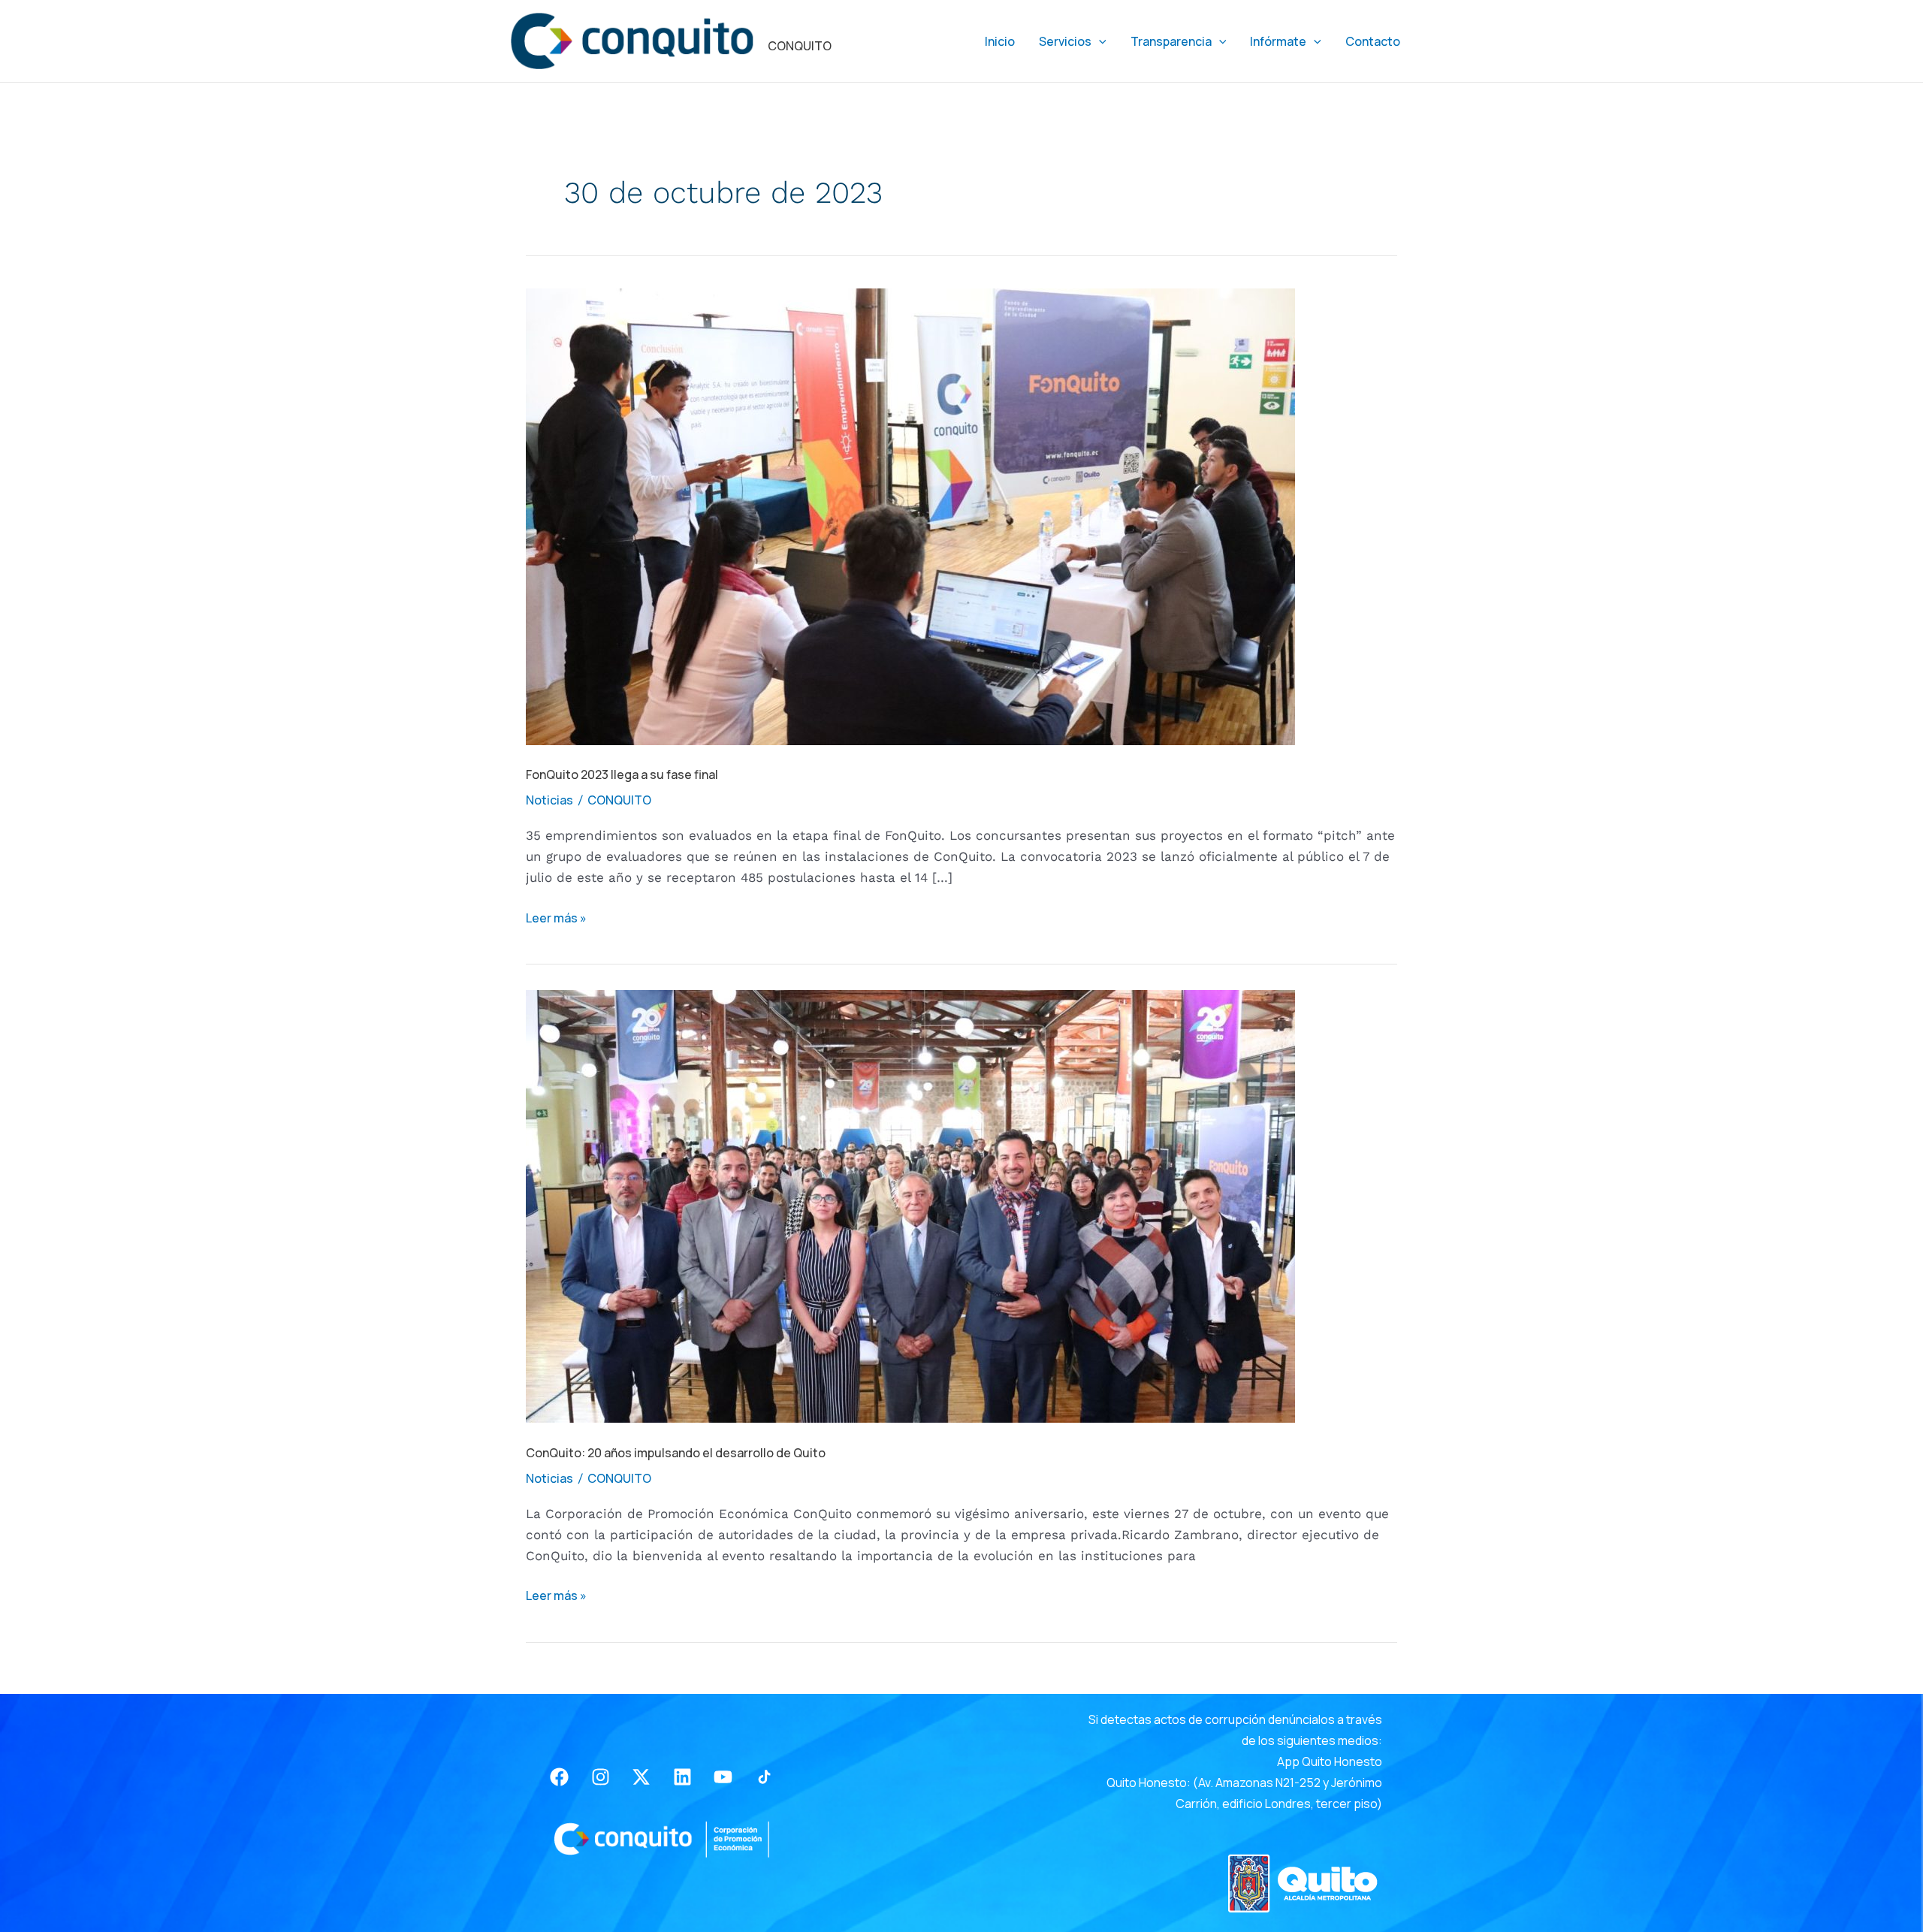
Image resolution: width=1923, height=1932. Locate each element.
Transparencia (1171, 41)
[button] (1099, 41)
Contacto (1373, 41)
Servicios (1065, 41)
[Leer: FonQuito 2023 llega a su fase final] (910, 515)
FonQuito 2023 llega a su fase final (622, 774)
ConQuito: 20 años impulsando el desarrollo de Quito (676, 1453)
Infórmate (1278, 41)
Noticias (549, 800)
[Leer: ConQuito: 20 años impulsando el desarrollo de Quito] (910, 1206)
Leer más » (556, 917)
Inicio (1000, 41)
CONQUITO (800, 46)
